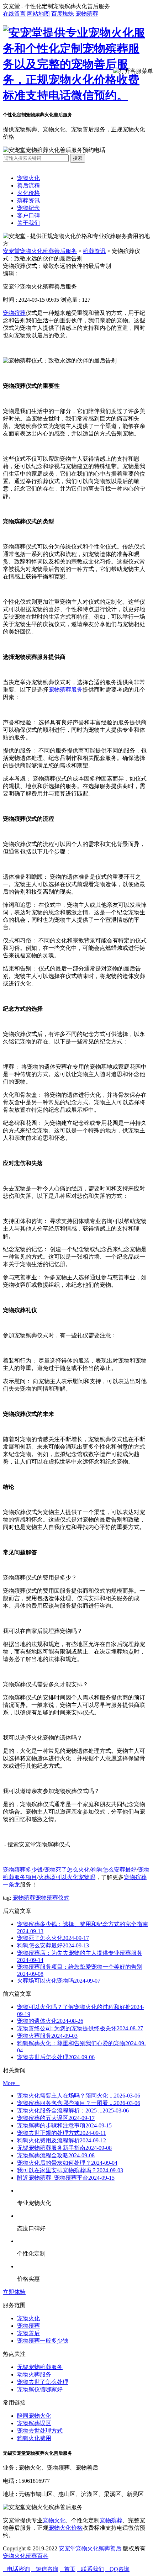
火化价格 (28, 193)
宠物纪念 (28, 208)
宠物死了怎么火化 (67, 1870)
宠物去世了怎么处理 (43, 2382)
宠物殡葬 (87, 14)
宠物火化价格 (65, 2528)
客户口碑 (28, 215)
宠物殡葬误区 (34, 2423)
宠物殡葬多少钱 (23, 1870)
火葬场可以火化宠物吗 (67, 1877)
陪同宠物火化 (34, 2416)
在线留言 (14, 14)
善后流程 (28, 186)
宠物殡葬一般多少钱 (43, 2341)
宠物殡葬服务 (65, 690)
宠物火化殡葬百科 (26, 2556)
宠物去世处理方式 (40, 2431)
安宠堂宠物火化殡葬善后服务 (40, 251)
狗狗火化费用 (34, 2438)
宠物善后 (28, 2333)
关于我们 (28, 223)
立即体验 (14, 2292)
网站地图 (38, 14)
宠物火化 (28, 178)
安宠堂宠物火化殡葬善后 (90, 2548)
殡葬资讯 (28, 200)
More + (11, 2083)
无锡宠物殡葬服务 (40, 2367)
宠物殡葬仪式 (52, 1898)
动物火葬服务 (34, 2374)
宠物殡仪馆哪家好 (40, 2389)
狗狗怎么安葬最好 (114, 1870)
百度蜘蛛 (63, 14)
